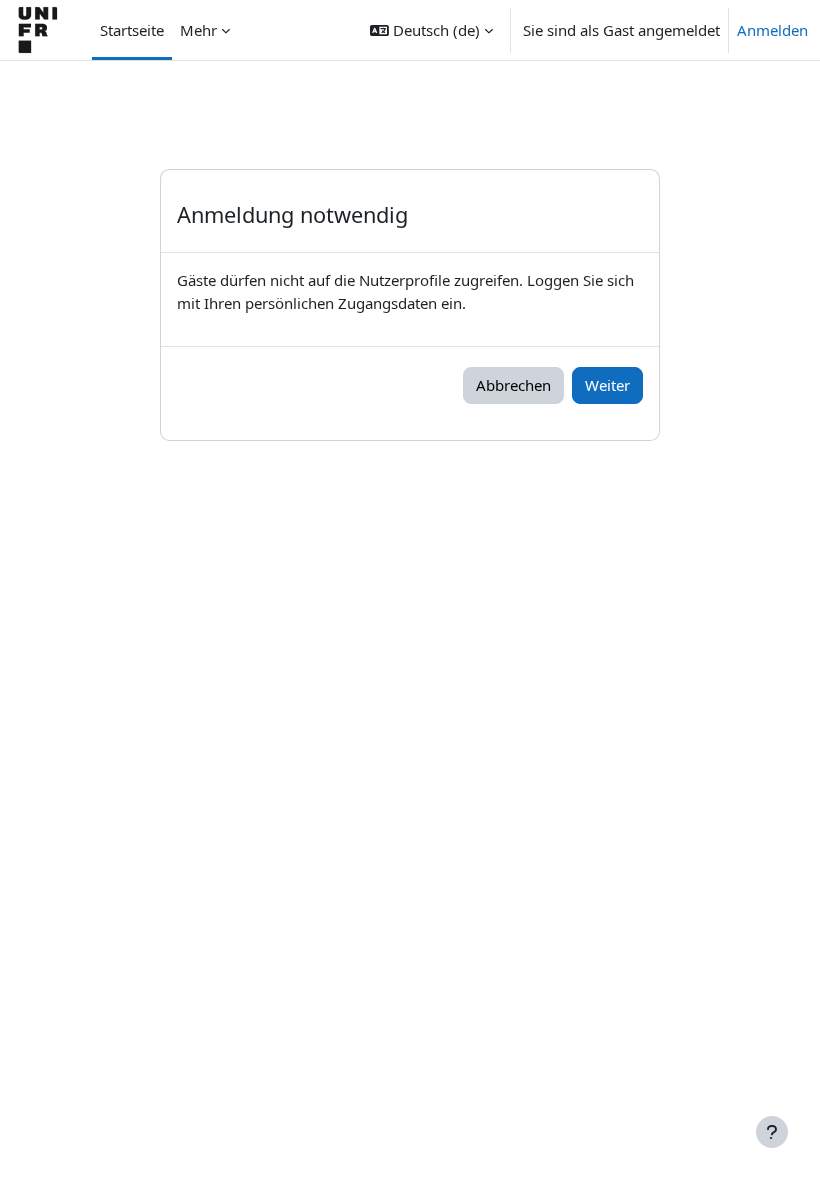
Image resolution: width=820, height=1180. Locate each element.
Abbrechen (513, 385)
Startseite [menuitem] (132, 30)
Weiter (607, 385)
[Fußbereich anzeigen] (772, 1132)
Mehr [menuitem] (198, 30)
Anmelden (772, 30)
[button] (431, 30)
